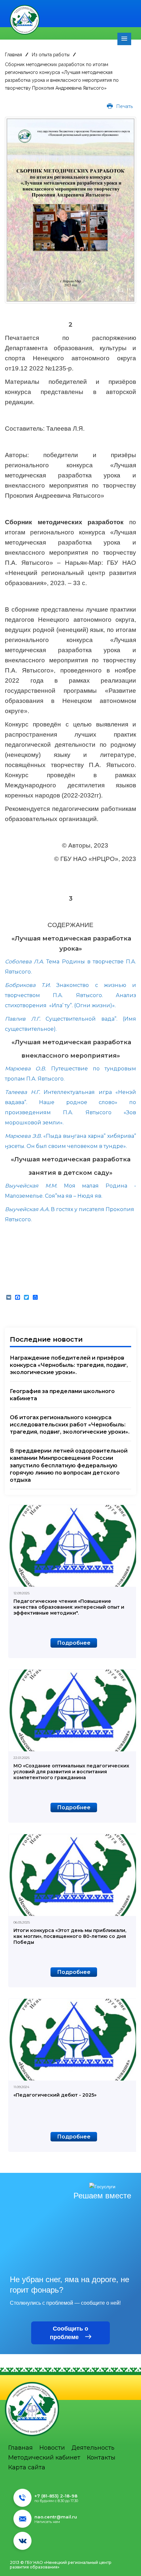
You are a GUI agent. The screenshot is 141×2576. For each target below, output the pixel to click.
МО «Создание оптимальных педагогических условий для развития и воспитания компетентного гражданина (71, 1772)
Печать (124, 106)
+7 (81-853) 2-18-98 (56, 2496)
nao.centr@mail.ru (56, 2517)
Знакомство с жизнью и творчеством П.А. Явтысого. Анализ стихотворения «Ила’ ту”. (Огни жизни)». (70, 995)
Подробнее (74, 1643)
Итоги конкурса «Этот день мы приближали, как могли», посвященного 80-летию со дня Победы (70, 1936)
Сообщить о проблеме (69, 2333)
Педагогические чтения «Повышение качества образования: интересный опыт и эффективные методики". (69, 1607)
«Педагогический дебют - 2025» (55, 2095)
